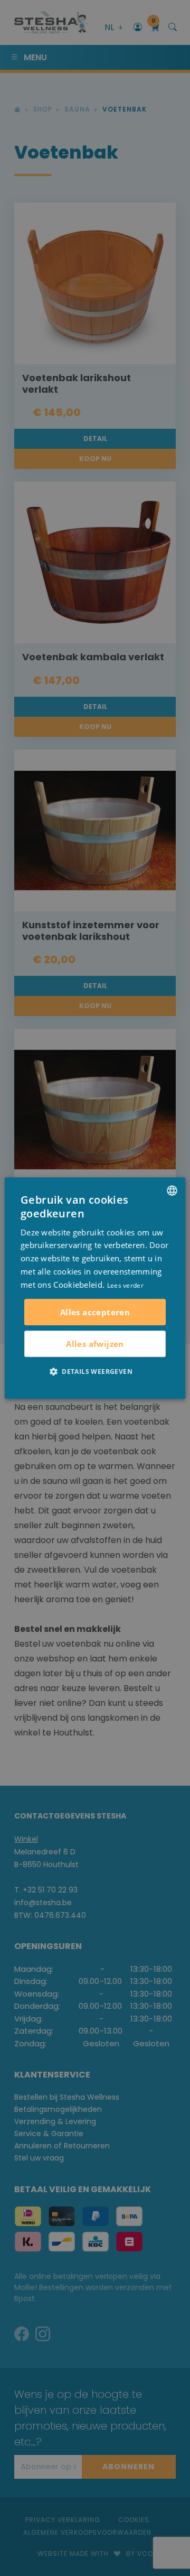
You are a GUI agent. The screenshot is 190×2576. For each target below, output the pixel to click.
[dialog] (95, 1288)
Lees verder (125, 1285)
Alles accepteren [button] (95, 1312)
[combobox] (172, 1190)
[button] (95, 1371)
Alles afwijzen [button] (95, 1344)
